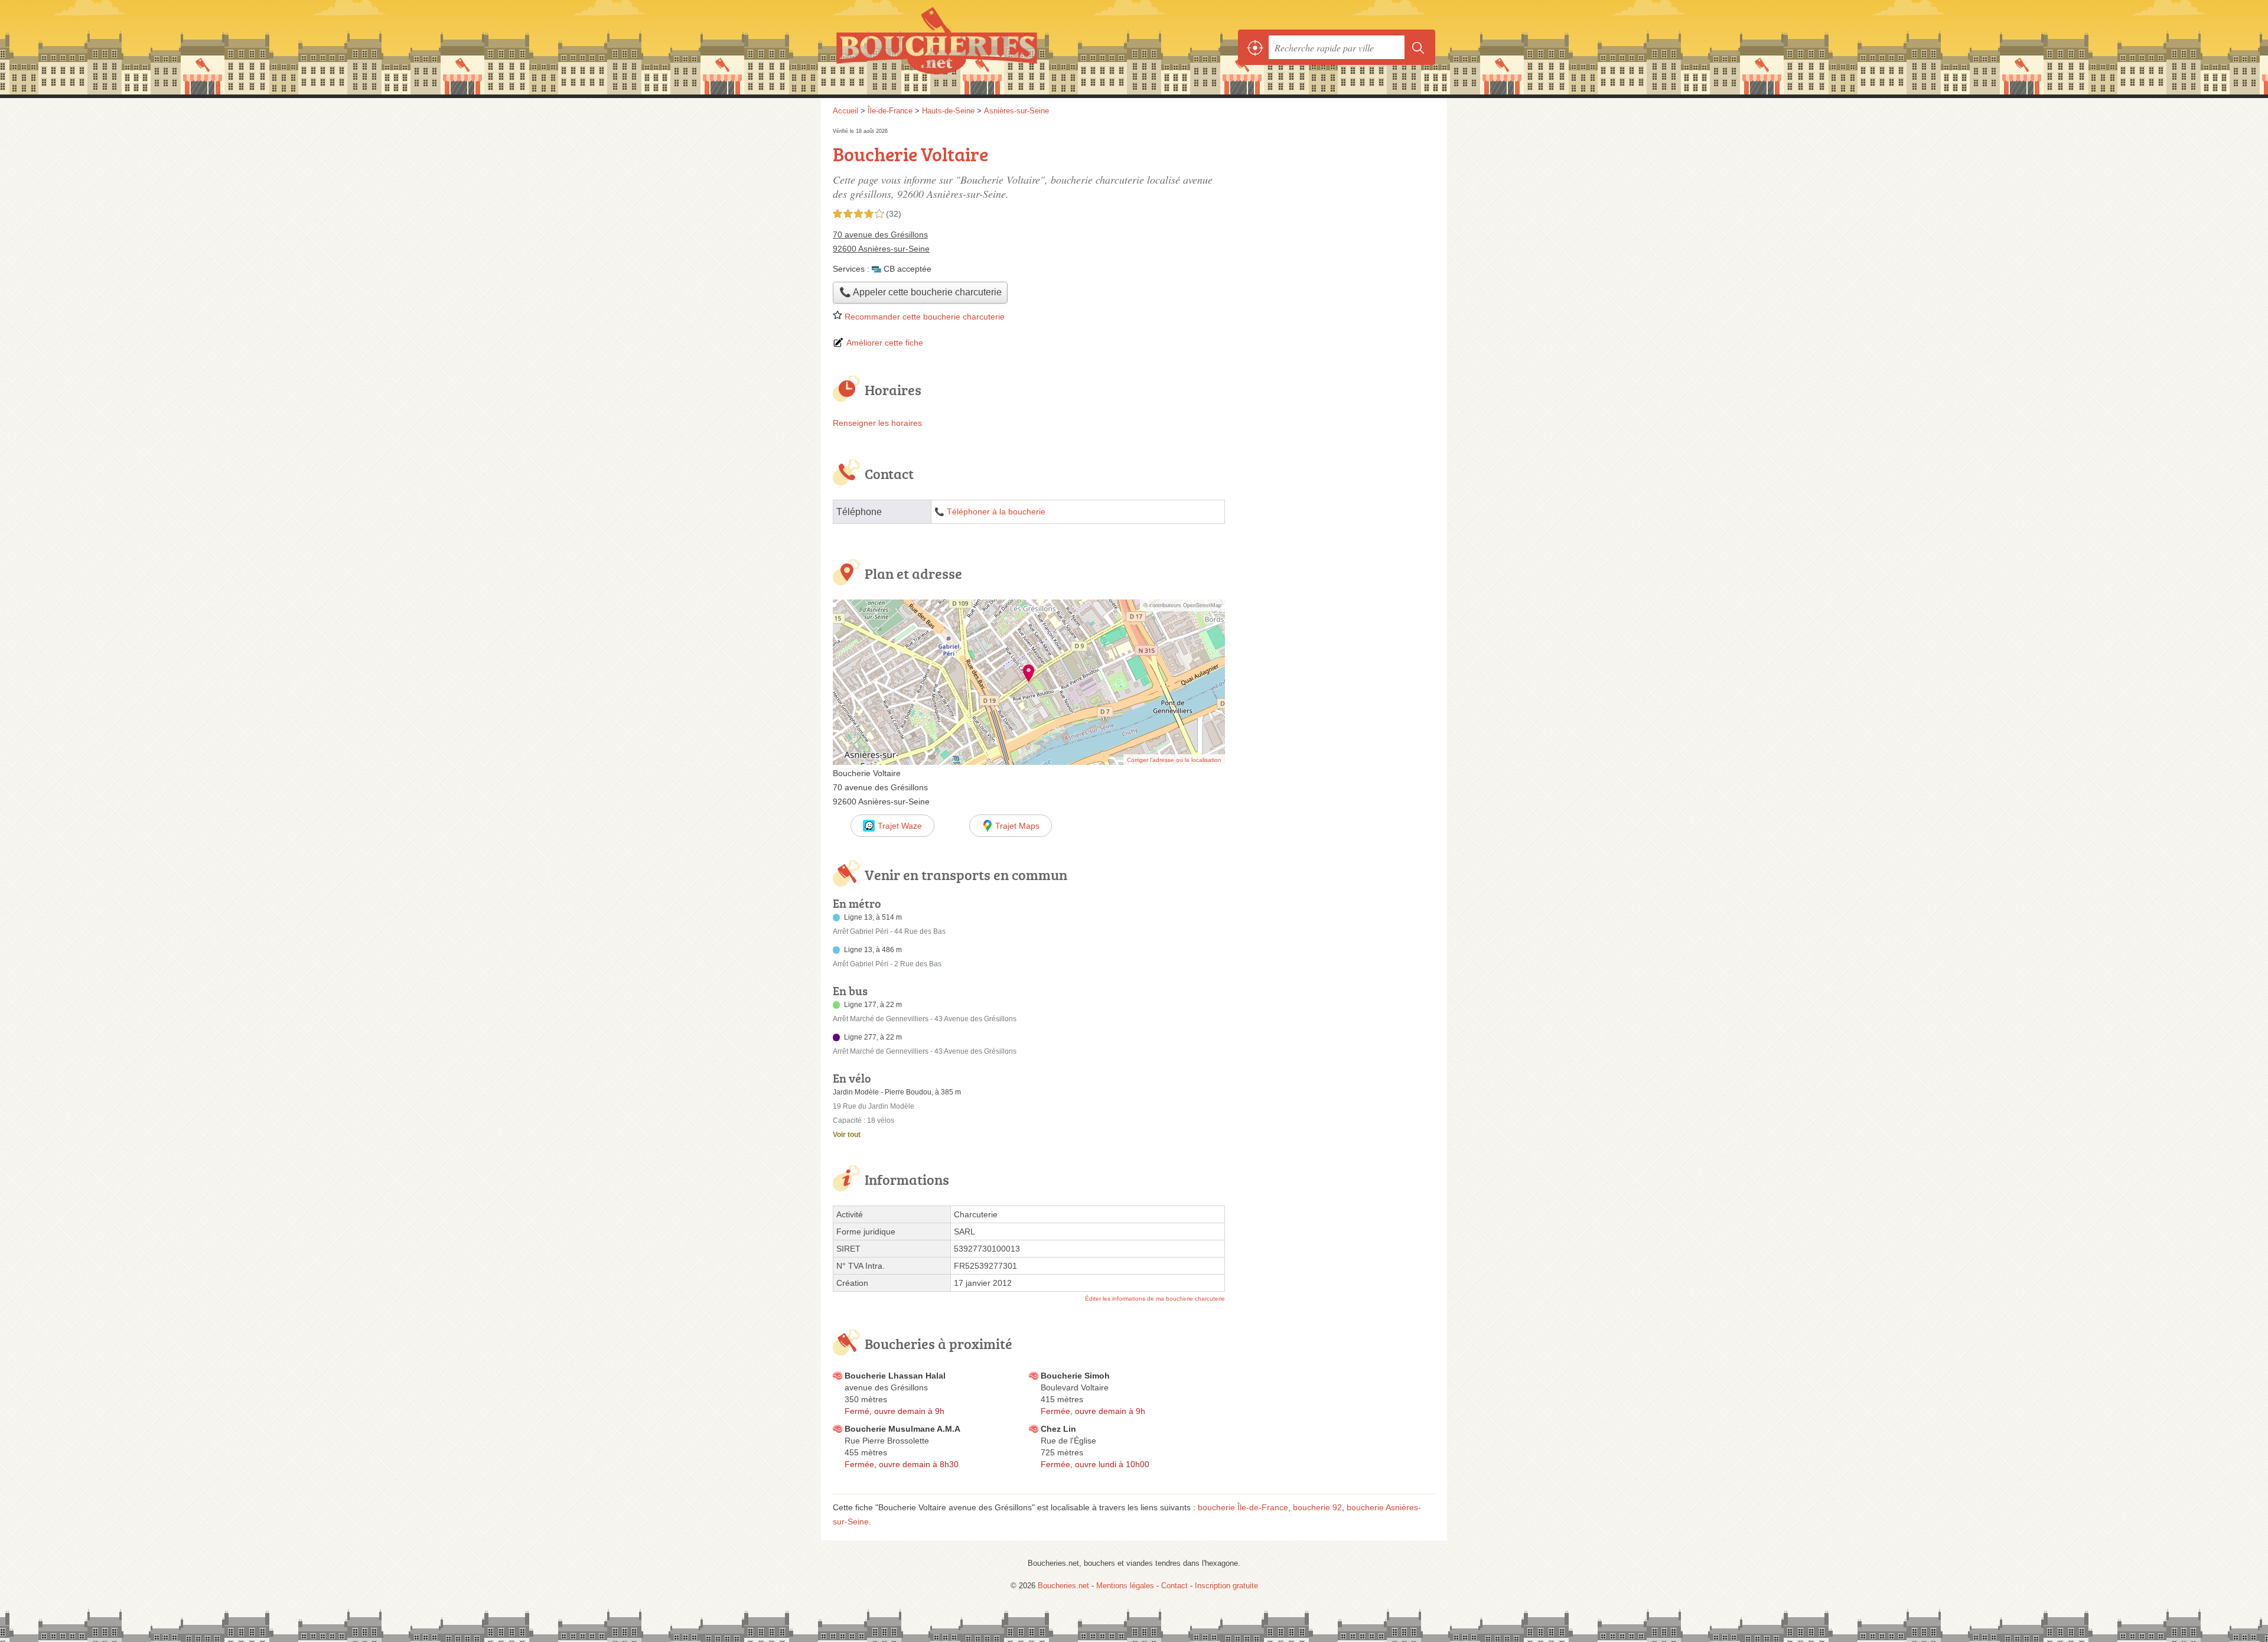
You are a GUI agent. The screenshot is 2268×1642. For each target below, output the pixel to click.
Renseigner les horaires (877, 423)
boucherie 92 (1317, 1507)
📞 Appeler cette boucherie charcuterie (920, 292)
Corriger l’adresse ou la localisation (1174, 760)
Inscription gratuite (1226, 1586)
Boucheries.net (963, 47)
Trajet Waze (900, 826)
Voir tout (847, 1135)
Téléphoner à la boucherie (996, 512)
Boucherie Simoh (1075, 1376)
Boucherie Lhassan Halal (895, 1376)
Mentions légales (1125, 1586)
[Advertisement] (1336, 208)
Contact (1174, 1586)
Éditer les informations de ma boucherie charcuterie (1155, 1299)
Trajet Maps (1017, 826)
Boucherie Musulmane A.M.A (902, 1429)
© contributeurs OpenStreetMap (1182, 605)
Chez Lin (1058, 1429)
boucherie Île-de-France (1243, 1507)
